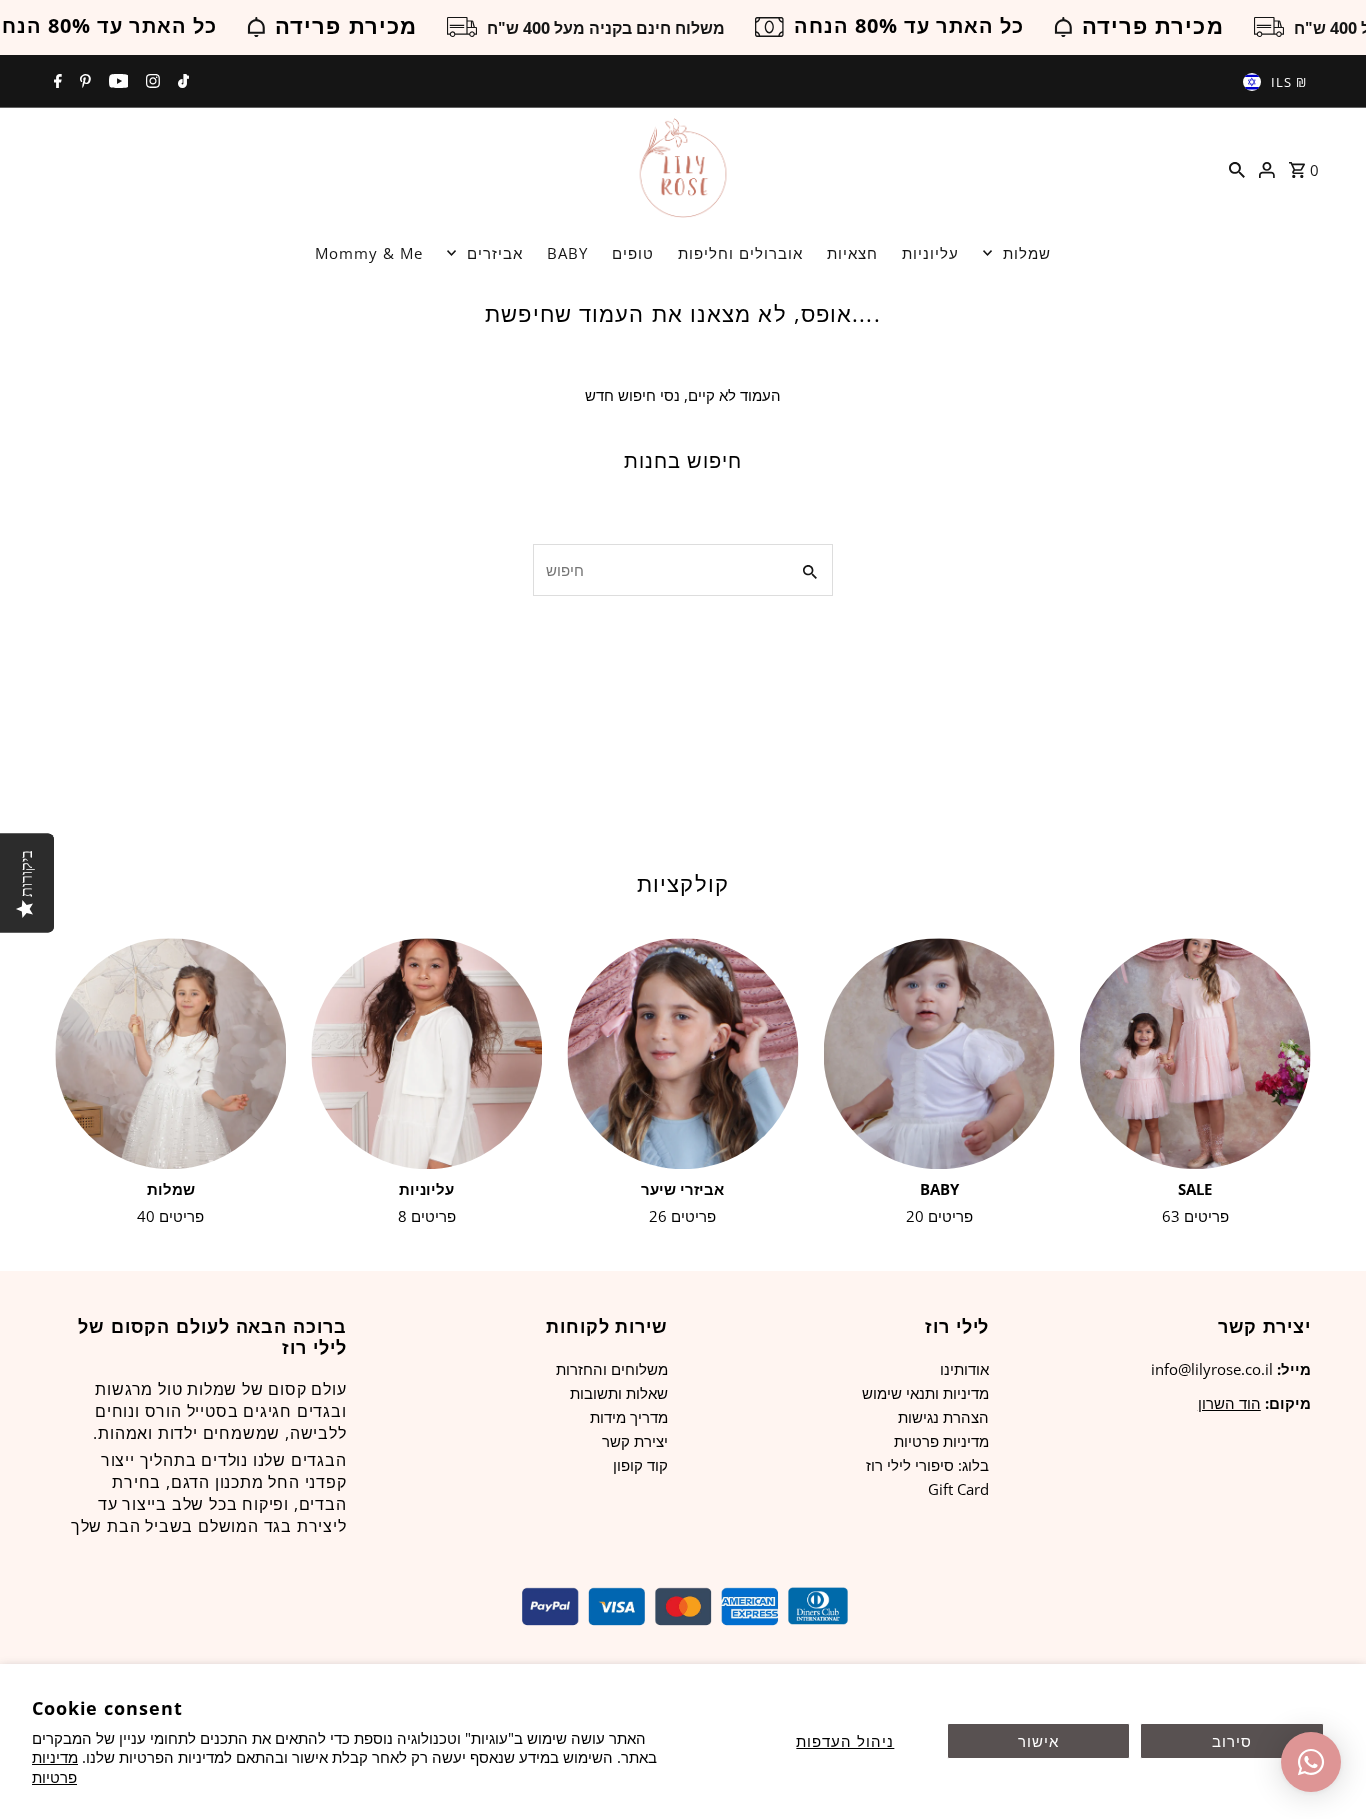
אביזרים (495, 253)
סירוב (1232, 1741)
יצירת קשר (635, 1441)
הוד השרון (1229, 1403)
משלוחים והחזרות (612, 1369)
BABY (567, 253)
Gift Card (958, 1489)
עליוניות (930, 253)
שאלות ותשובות (619, 1393)
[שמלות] (170, 1053)
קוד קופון (640, 1465)
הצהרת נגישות (943, 1417)
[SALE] (1195, 1053)
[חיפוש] (1237, 168)
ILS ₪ (1289, 82)
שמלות (1027, 253)
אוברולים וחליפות (740, 253)
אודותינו (964, 1369)
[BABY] (939, 1053)
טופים (633, 253)
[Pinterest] (83, 82)
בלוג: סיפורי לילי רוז (927, 1465)
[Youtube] (116, 82)
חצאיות (852, 253)
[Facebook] (55, 82)
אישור (1038, 1741)
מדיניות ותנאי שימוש (925, 1393)
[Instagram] (150, 82)
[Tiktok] (181, 82)
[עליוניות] (426, 1053)
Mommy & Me (369, 253)
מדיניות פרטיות (55, 1767)
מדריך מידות (629, 1417)
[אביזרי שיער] (682, 1053)
